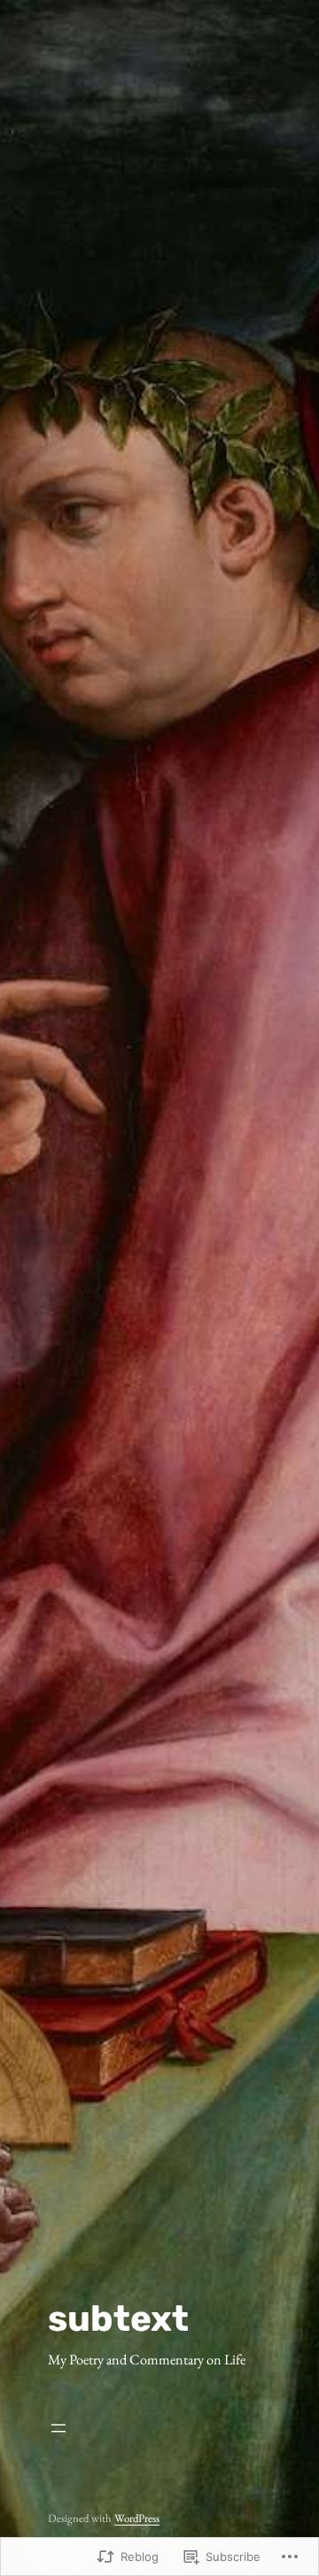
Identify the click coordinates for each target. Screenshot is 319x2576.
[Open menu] (147, 2428)
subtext (118, 2318)
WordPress (137, 2518)
